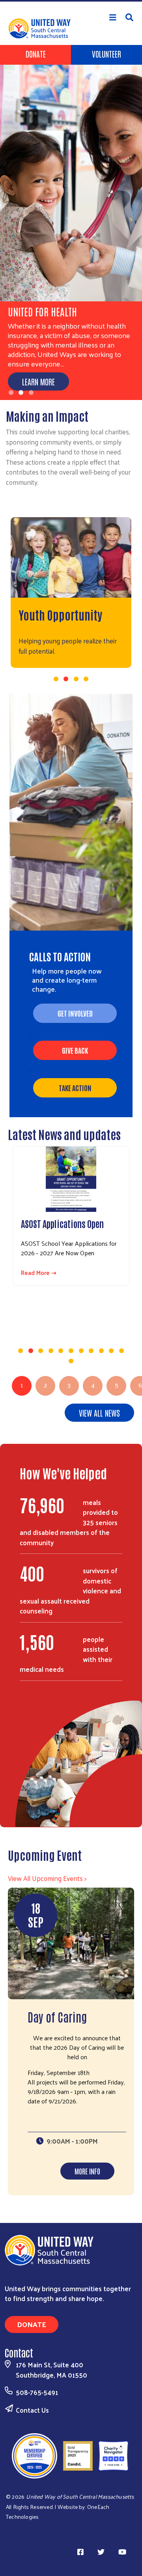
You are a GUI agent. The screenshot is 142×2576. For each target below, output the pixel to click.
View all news (99, 1413)
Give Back (75, 1050)
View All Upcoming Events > (47, 1878)
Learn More (38, 381)
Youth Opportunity (60, 614)
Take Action (75, 1088)
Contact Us (32, 2410)
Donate (36, 54)
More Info (87, 2171)
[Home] (71, 1)
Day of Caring (57, 2016)
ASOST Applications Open (62, 1223)
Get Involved (75, 1013)
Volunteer (106, 54)
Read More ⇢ (39, 1273)
